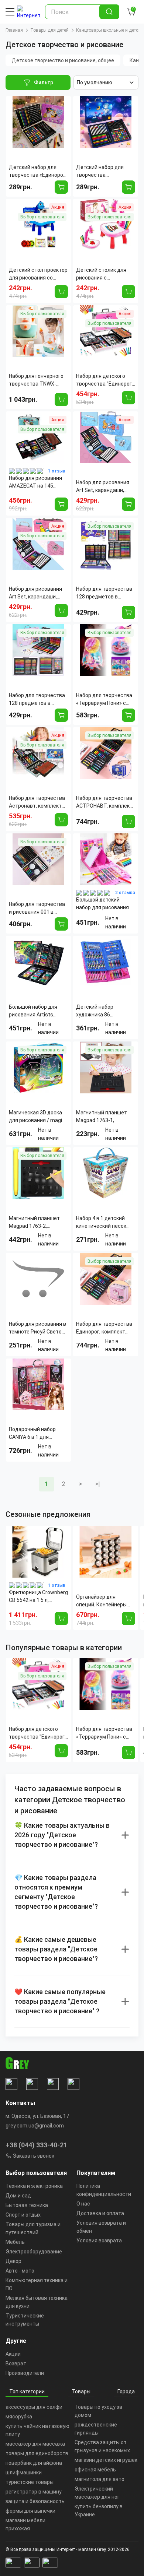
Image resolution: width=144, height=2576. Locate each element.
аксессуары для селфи (34, 2407)
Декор (13, 2261)
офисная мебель (95, 2470)
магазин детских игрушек (106, 2460)
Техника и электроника (34, 2186)
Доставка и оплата (100, 2213)
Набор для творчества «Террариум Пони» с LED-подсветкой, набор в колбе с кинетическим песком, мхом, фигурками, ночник (106, 1733)
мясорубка (19, 2417)
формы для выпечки (30, 2511)
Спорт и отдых (23, 2215)
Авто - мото (20, 2271)
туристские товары (30, 2482)
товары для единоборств (37, 2453)
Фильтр (44, 82)
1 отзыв (57, 471)
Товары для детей (49, 30)
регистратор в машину (34, 2492)
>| (98, 1484)
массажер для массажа (35, 2444)
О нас (83, 2204)
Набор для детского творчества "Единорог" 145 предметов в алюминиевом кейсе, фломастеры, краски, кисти (38, 1733)
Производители (25, 2373)
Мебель (15, 2242)
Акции (13, 2354)
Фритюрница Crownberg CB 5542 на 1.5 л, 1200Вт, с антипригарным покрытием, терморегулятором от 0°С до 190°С (38, 1597)
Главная (14, 30)
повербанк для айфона (34, 2463)
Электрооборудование (34, 2252)
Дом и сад (18, 2196)
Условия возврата (99, 2241)
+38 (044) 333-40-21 (36, 2145)
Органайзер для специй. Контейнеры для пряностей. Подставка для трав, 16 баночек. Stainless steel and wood (105, 1601)
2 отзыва (125, 893)
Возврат (16, 2364)
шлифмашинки (24, 2473)
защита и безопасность (35, 2501)
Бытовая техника (27, 2205)
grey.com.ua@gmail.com (35, 2126)
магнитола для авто (100, 2479)
